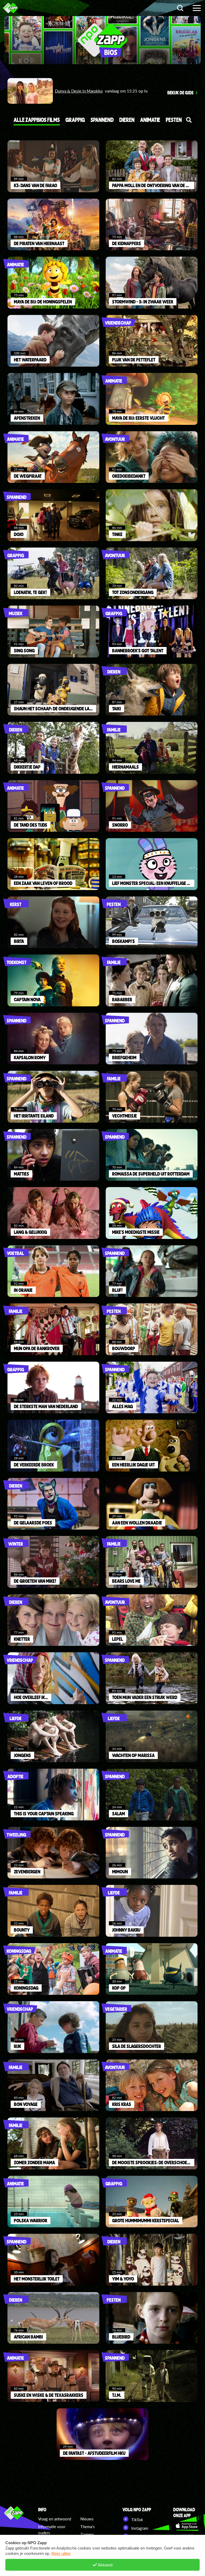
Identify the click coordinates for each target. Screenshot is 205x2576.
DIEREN (127, 120)
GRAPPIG (75, 120)
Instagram (139, 2528)
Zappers (87, 2534)
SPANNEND (102, 120)
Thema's (88, 2527)
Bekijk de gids (180, 93)
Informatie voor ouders (52, 2530)
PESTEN (174, 120)
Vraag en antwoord (55, 2519)
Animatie (150, 120)
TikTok (137, 2520)
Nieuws (87, 2519)
